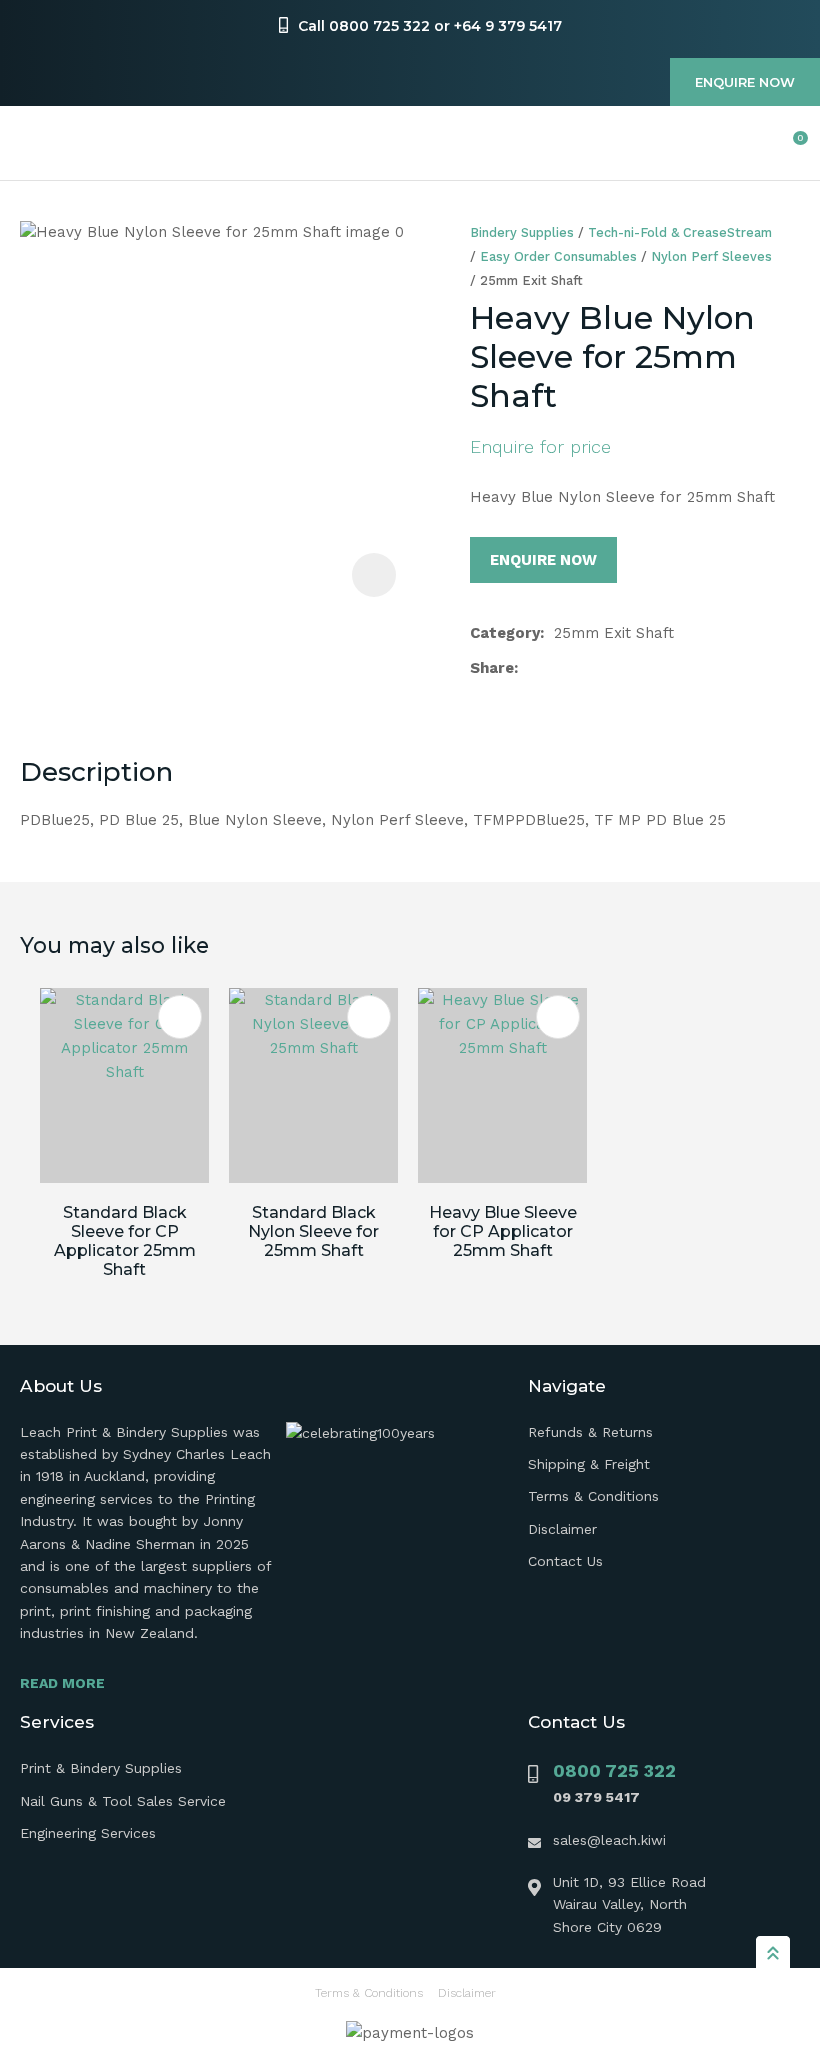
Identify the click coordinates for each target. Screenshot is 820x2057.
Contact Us (565, 1561)
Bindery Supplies (522, 232)
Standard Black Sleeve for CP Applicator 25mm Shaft (125, 1241)
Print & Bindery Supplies (101, 1768)
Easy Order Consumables (558, 256)
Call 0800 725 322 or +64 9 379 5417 (430, 26)
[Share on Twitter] (559, 668)
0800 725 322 (614, 1770)
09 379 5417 (596, 1797)
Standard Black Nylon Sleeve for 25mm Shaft (313, 1231)
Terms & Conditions (593, 1496)
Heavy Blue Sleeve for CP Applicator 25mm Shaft (503, 1231)
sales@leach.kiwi (609, 1840)
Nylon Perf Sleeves (711, 256)
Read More (62, 1683)
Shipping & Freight (589, 1464)
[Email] (591, 668)
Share (492, 668)
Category (505, 633)
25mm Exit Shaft (531, 280)
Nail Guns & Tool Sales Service (123, 1801)
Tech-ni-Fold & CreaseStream (680, 232)
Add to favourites (180, 1017)
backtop (773, 1952)
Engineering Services (88, 1833)
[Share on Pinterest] (623, 668)
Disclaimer (562, 1529)
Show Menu (32, 143)
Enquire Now (745, 82)
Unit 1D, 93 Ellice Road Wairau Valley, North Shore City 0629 (629, 1904)
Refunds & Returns (590, 1432)
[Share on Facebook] (531, 668)
